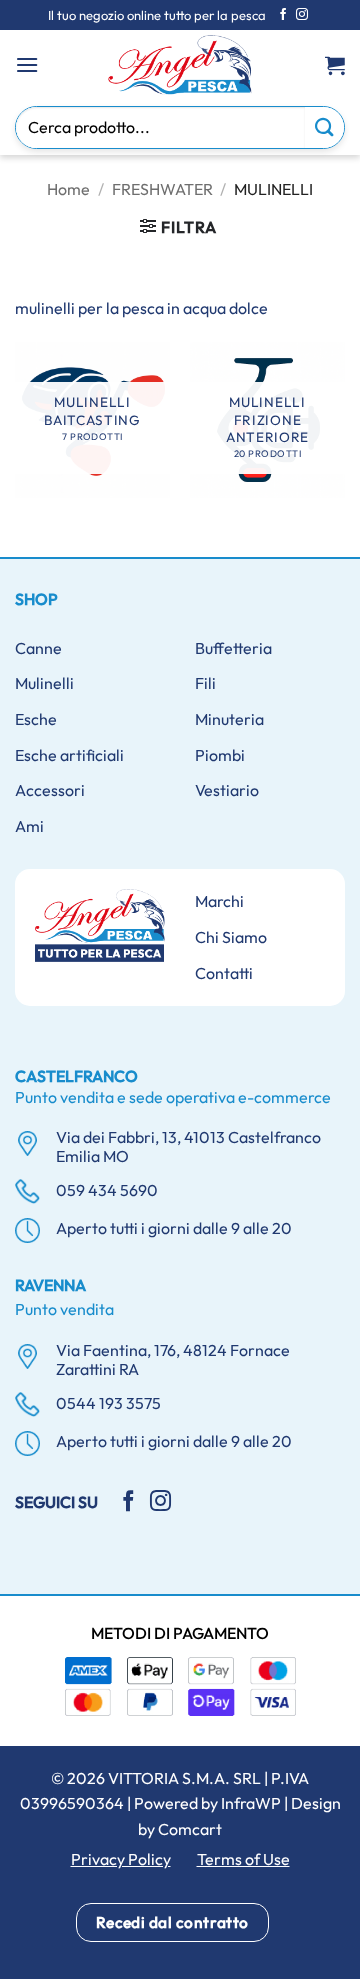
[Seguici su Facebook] (283, 15)
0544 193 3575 (108, 1403)
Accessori (50, 790)
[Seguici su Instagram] (302, 15)
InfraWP (251, 1803)
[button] (27, 64)
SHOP (36, 599)
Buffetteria (233, 648)
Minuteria (229, 719)
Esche (36, 719)
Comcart (190, 1829)
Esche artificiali (69, 755)
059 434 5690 (107, 1190)
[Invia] (324, 127)
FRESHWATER (162, 189)
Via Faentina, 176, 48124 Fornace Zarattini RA (173, 1359)
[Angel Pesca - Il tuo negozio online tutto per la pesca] (180, 65)
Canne (38, 648)
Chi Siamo (231, 937)
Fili (205, 683)
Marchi (219, 901)
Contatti (224, 973)
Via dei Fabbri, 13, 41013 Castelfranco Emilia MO (188, 1146)
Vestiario (227, 790)
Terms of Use (243, 1859)
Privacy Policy (121, 1859)
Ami (29, 826)
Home (68, 189)
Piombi (220, 755)
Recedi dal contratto (172, 1922)
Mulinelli (44, 683)
